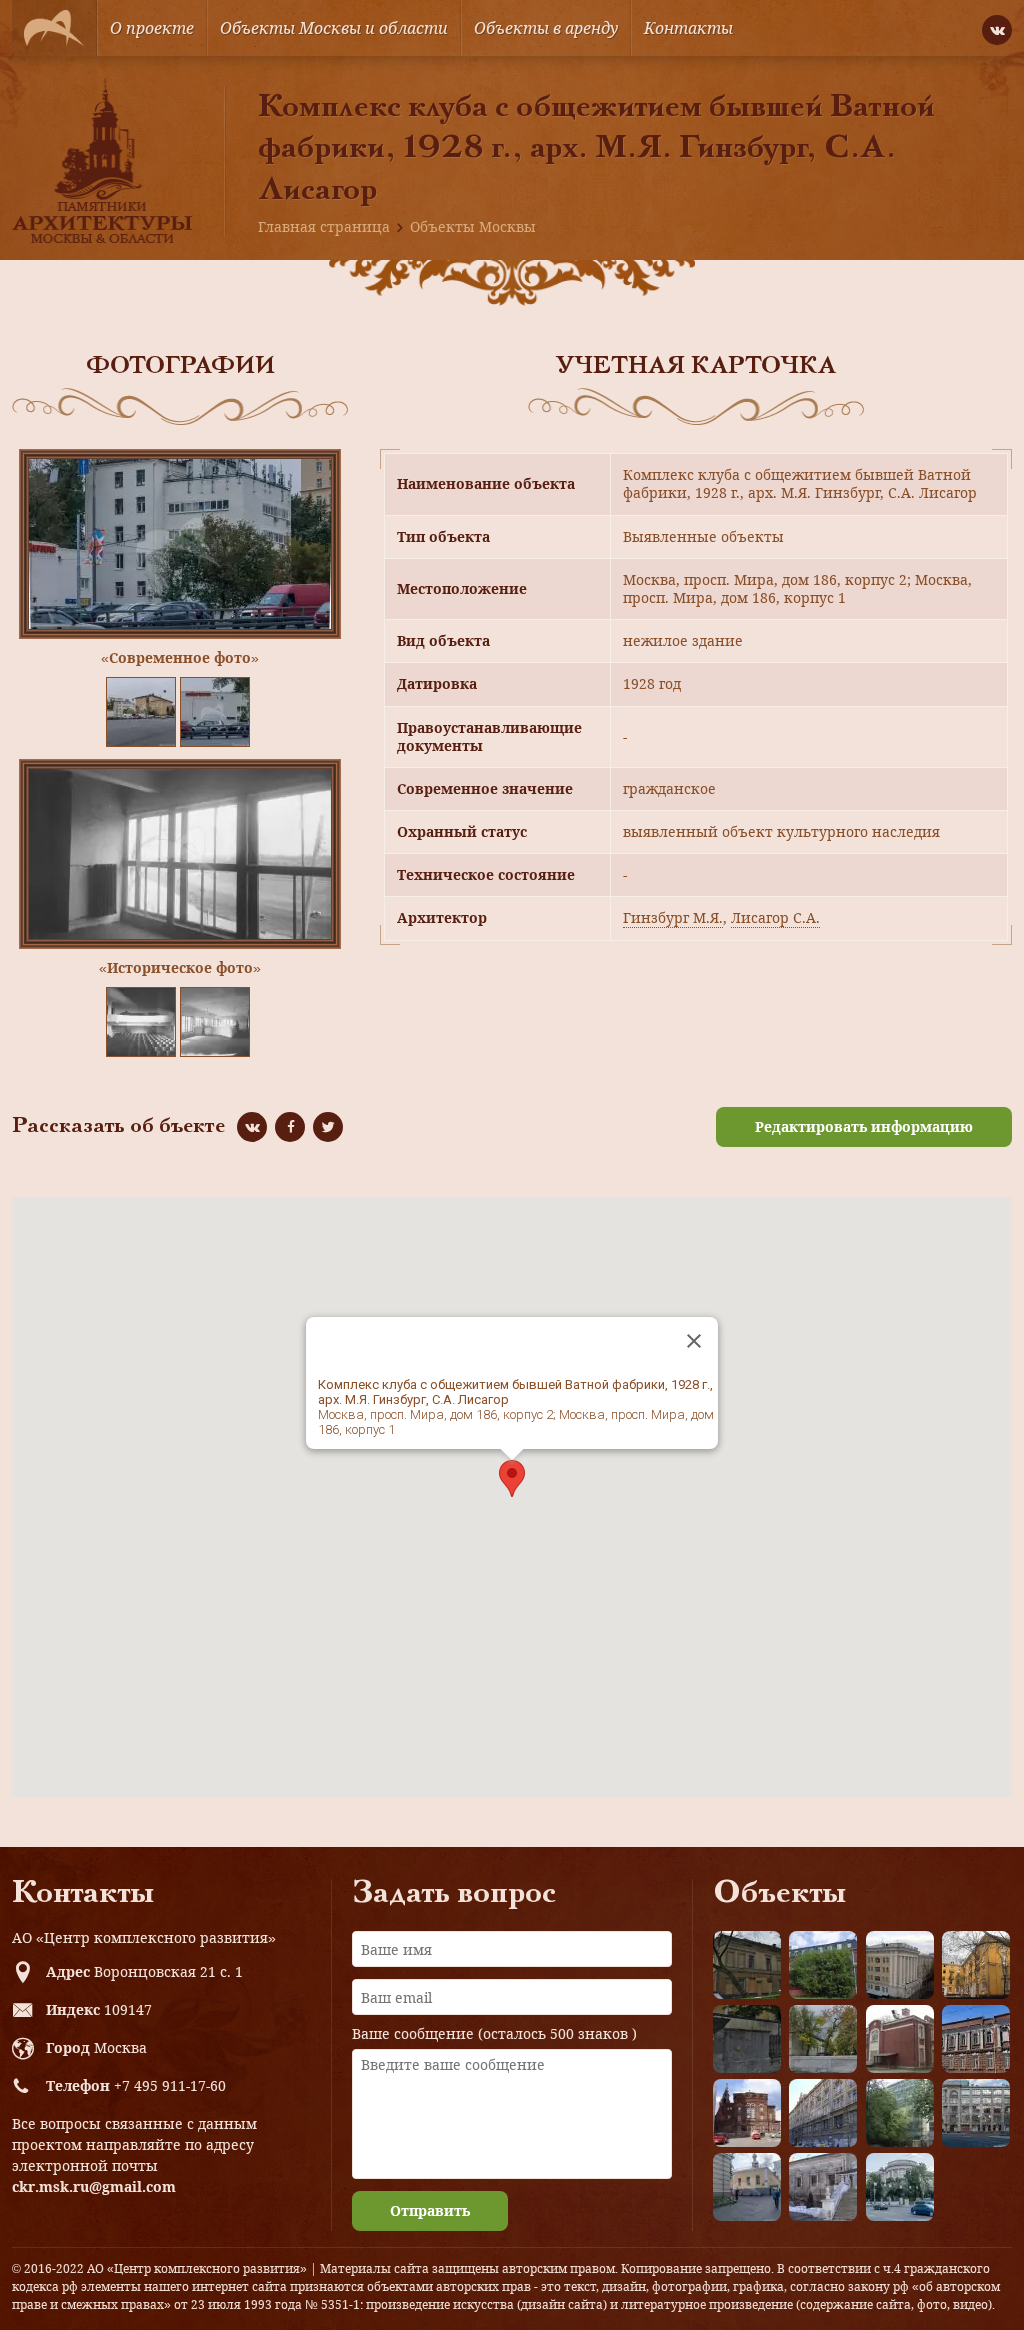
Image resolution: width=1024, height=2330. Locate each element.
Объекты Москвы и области (334, 28)
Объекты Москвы (473, 226)
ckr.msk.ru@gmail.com (94, 2186)
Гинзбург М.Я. (673, 917)
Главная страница (324, 226)
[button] (512, 1478)
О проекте (152, 28)
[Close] (694, 1341)
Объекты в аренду (546, 28)
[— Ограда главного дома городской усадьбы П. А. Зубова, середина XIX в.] (747, 2039)
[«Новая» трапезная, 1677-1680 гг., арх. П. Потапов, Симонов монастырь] (823, 2187)
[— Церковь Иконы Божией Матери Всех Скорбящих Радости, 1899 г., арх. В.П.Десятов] (747, 2113)
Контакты (688, 28)
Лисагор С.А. (775, 917)
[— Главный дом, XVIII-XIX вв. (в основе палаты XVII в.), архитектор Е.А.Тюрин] (747, 1965)
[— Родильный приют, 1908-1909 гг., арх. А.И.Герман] (976, 2039)
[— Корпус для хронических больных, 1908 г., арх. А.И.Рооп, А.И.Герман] (900, 1965)
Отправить (430, 2210)
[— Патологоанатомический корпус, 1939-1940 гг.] (900, 2039)
